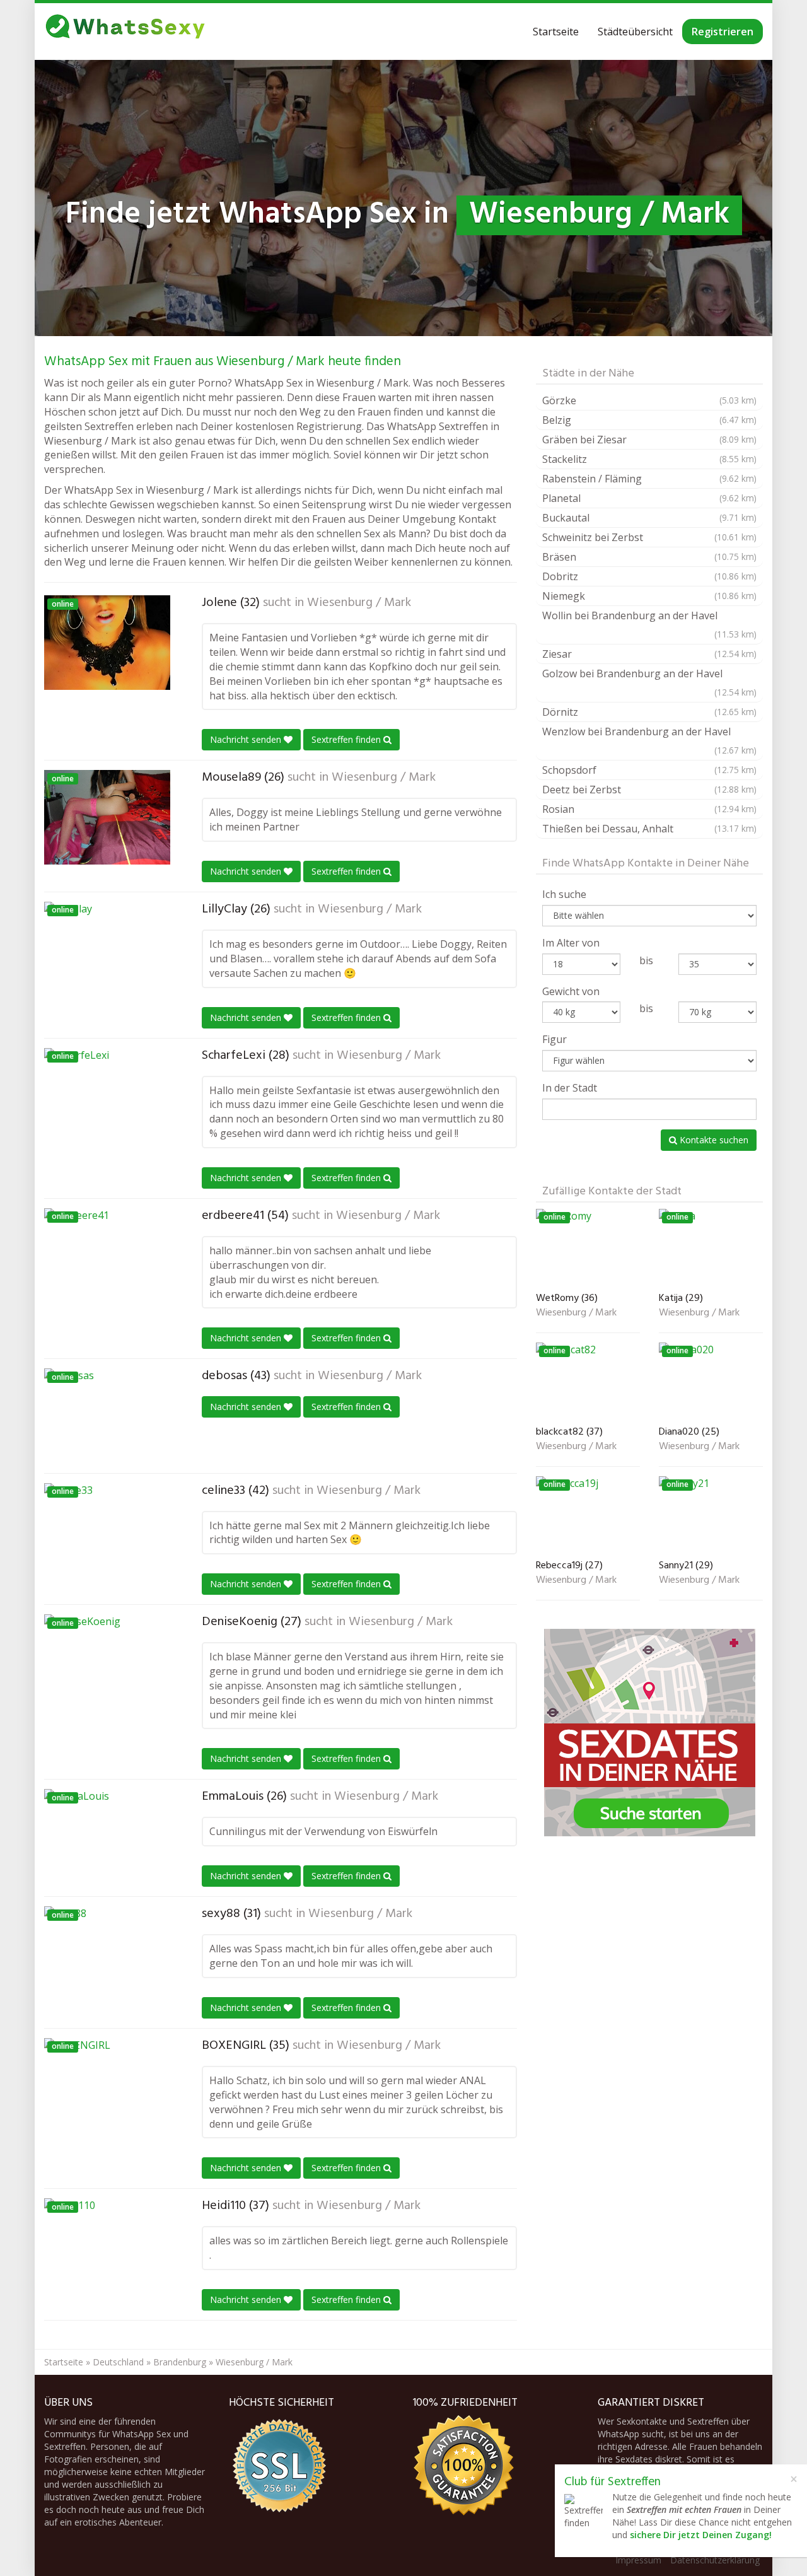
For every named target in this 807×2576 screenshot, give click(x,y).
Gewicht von (571, 991)
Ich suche (564, 894)
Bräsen (649, 557)
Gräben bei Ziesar (649, 440)
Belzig (649, 420)
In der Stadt (570, 1088)
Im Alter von (571, 943)
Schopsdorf (649, 770)
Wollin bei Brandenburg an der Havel (649, 624)
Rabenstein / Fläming (649, 479)
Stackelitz (649, 459)
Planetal (649, 498)
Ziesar (649, 654)
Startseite (556, 32)
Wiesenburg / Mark (359, 603)
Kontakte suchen (713, 1140)
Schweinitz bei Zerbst (649, 537)
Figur (554, 1039)
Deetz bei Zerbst (649, 790)
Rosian (649, 809)
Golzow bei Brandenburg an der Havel (649, 682)
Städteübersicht (635, 32)
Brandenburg (180, 2362)
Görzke (649, 400)
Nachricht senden (247, 739)
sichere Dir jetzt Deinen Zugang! (701, 2535)
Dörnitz (649, 712)
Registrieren (723, 32)
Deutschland (118, 2362)
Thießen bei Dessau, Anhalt (649, 829)
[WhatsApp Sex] (125, 32)
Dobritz (649, 576)
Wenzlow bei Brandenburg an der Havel (649, 740)
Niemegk (649, 596)
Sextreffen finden (347, 739)
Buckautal (649, 518)
